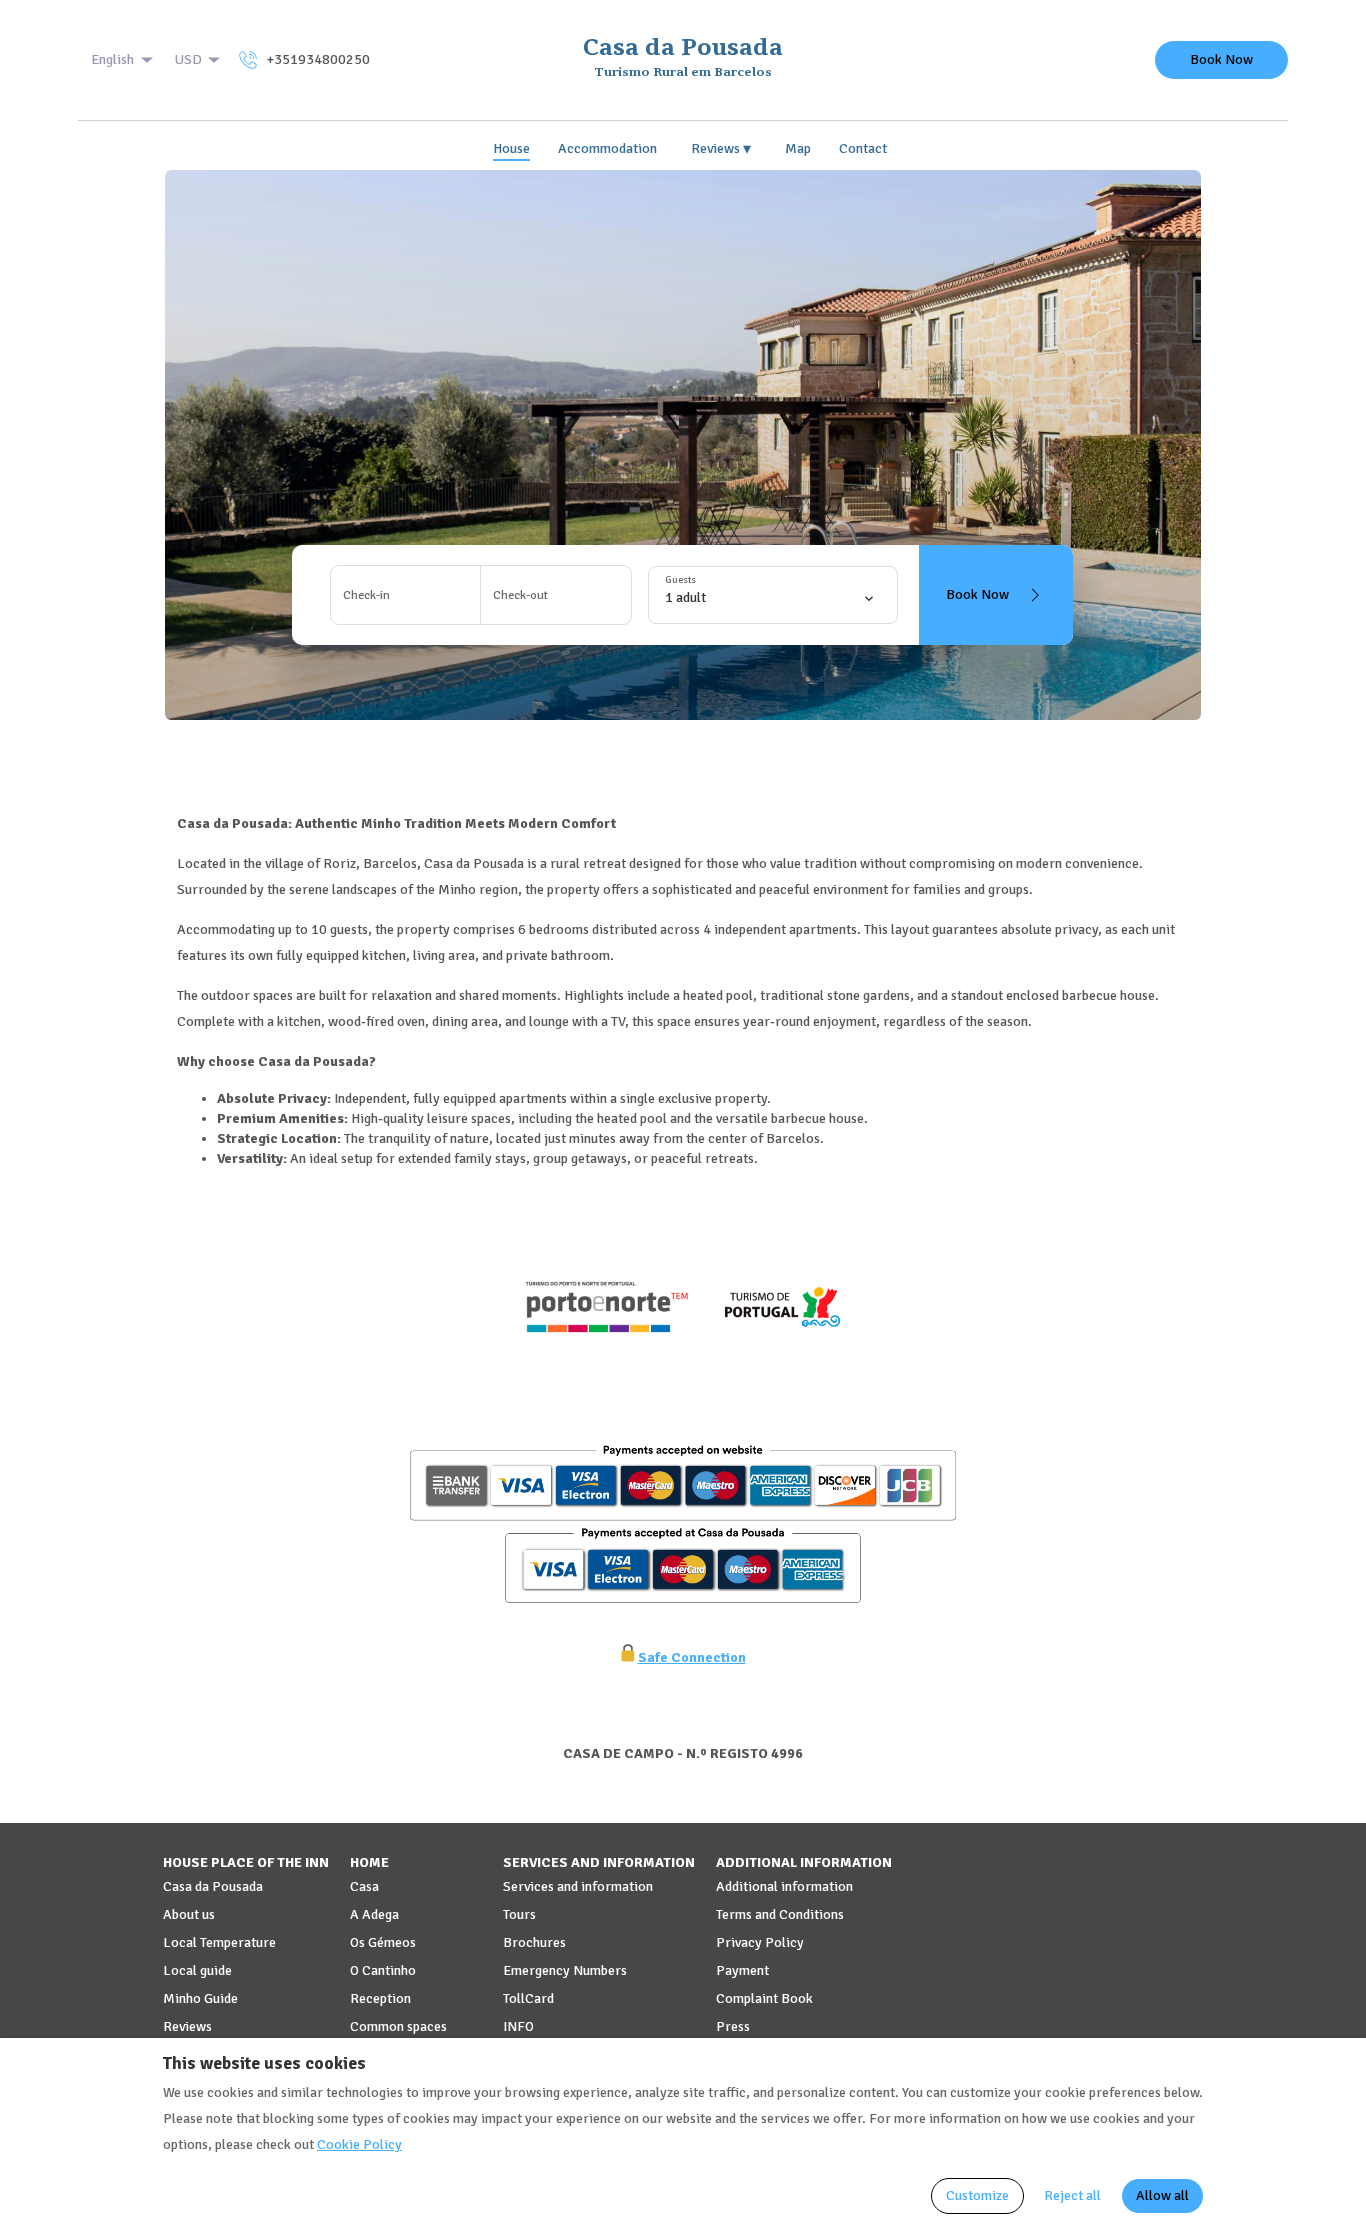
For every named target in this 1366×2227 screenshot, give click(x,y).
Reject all (1072, 2195)
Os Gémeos (383, 1942)
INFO (518, 2026)
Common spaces (398, 2026)
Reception (380, 1998)
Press (733, 2026)
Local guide (197, 1970)
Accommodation (607, 148)
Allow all (1162, 2195)
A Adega (374, 1914)
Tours (519, 1914)
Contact (863, 148)
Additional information (784, 1886)
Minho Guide (200, 1998)
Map (798, 148)
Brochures (534, 1942)
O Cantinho (383, 1970)
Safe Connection (692, 1657)
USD (188, 59)
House (511, 148)
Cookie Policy (359, 2144)
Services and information (578, 1886)
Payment (742, 1970)
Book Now (1221, 59)
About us (189, 1914)
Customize (977, 2195)
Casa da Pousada (213, 1886)
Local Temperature (219, 1942)
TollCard (528, 1998)
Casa (364, 1886)
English (112, 59)
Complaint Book (764, 1998)
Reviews (721, 149)
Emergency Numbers (565, 1970)
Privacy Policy (760, 1942)
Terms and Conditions (780, 1914)
